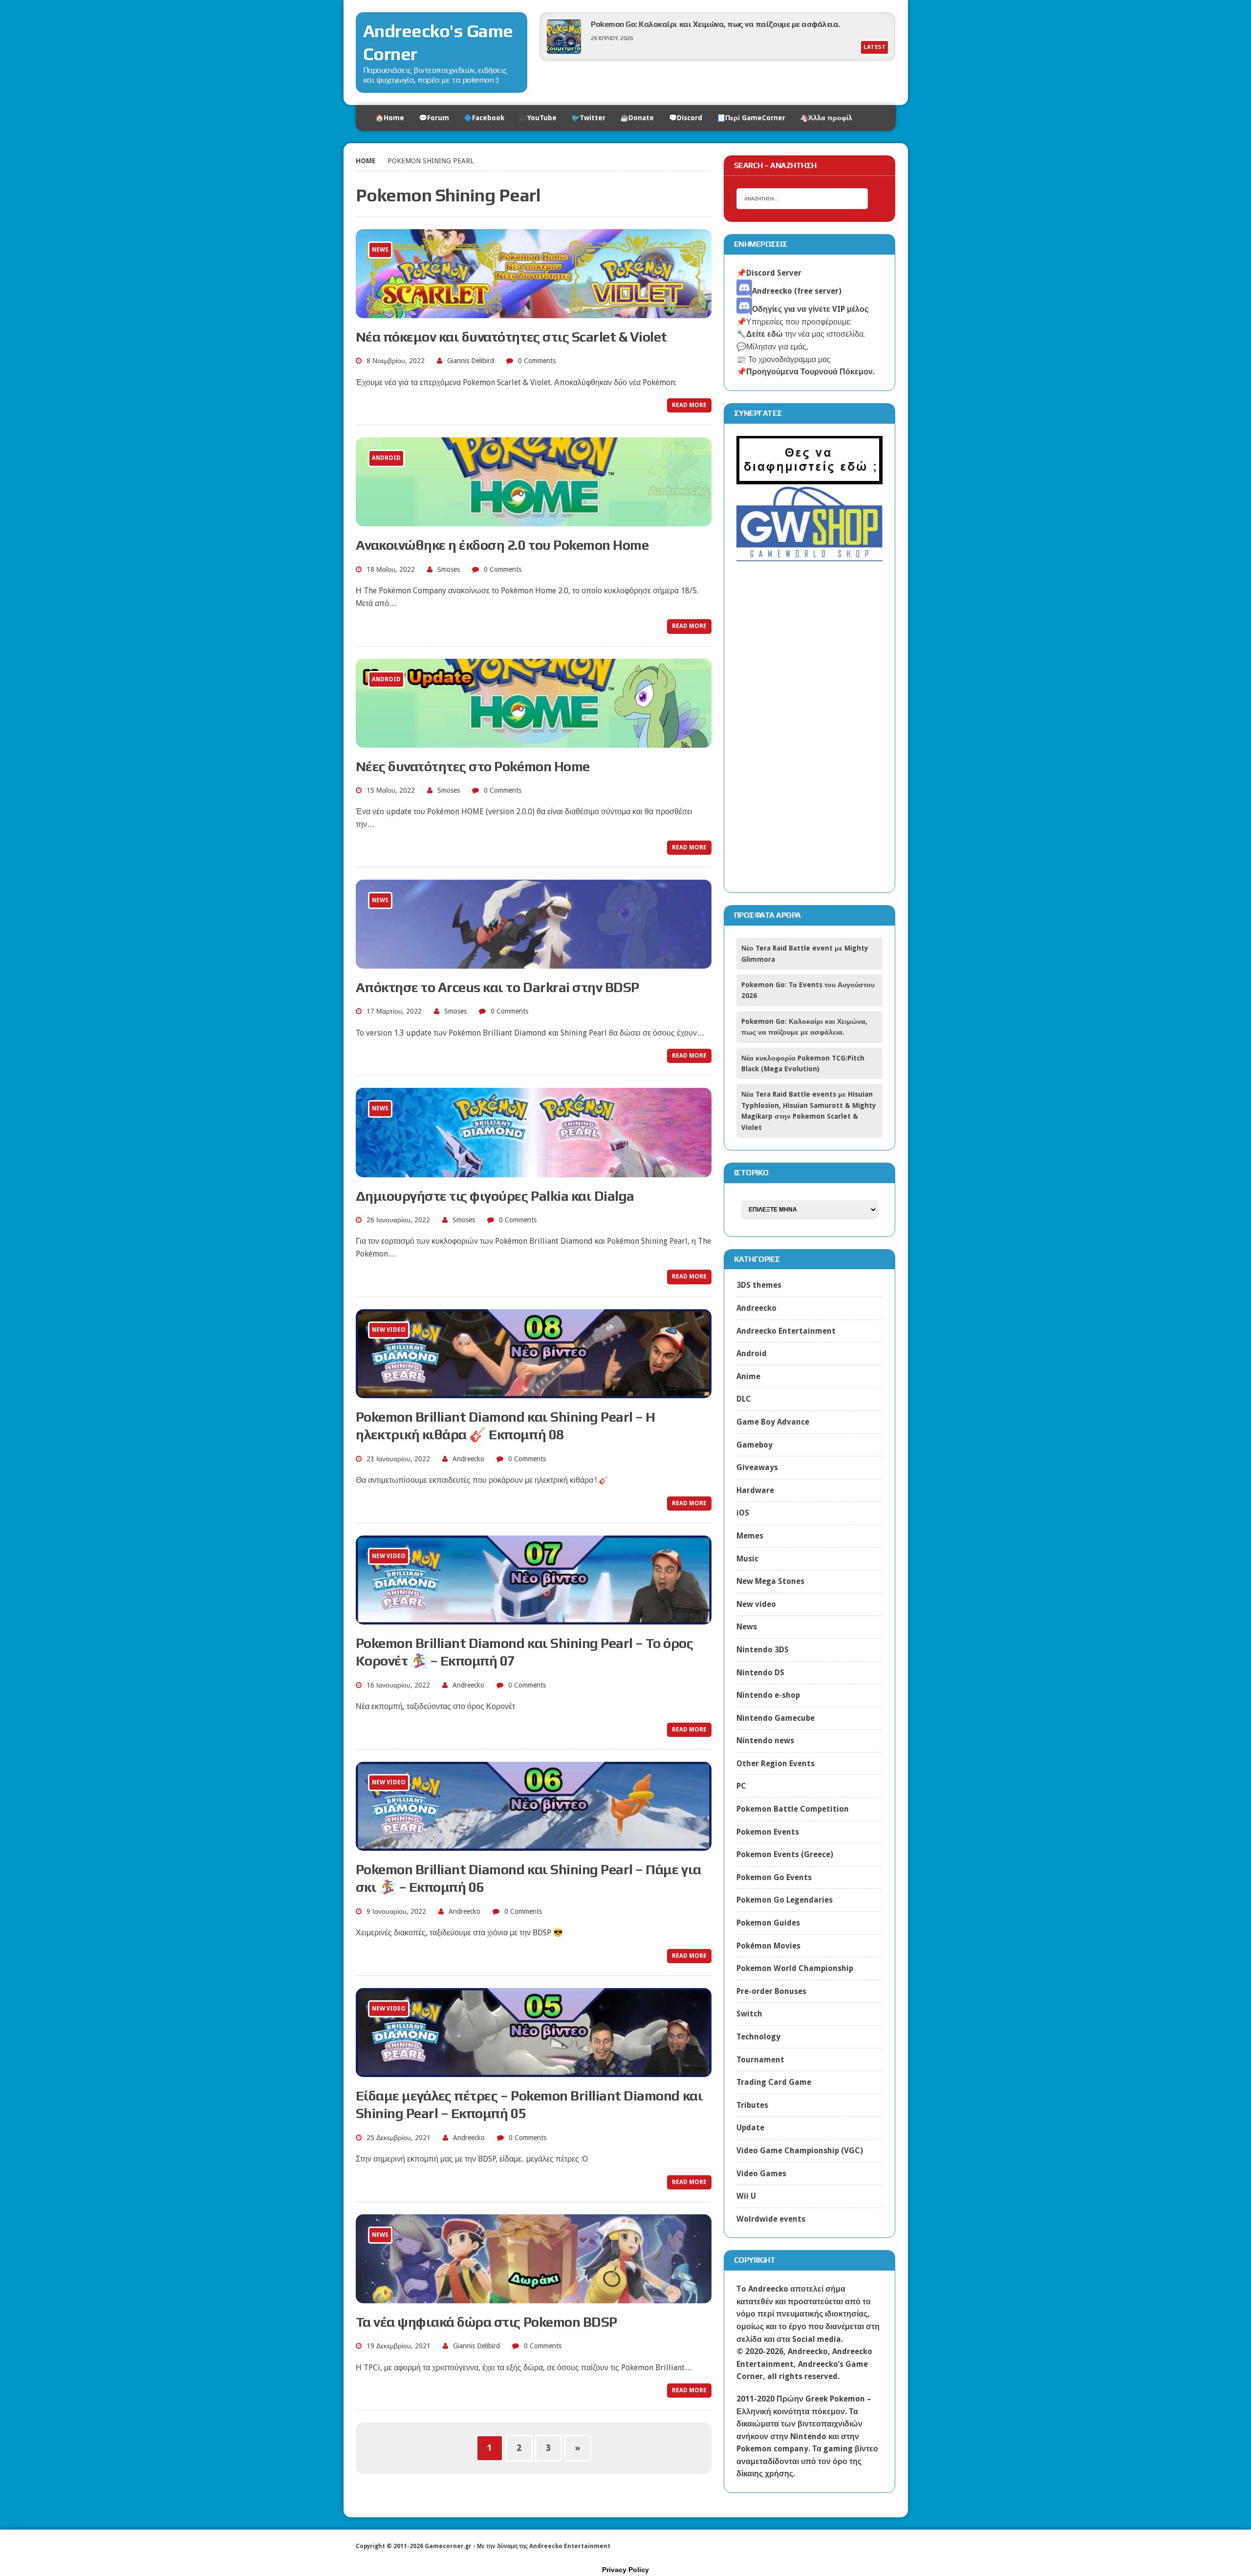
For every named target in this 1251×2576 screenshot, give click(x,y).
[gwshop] (810, 556)
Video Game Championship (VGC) (800, 2151)
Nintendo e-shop (768, 1695)
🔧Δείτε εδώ (760, 334)
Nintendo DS (760, 1673)
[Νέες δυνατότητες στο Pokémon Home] (534, 741)
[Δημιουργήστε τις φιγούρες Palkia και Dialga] (534, 1171)
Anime (748, 1376)
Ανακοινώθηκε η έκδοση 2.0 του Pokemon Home (502, 545)
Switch (749, 2014)
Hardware (755, 1490)
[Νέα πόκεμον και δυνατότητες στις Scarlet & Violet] (534, 312)
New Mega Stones (770, 1581)
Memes (750, 1536)
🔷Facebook (484, 118)
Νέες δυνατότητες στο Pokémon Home (473, 766)
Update (750, 2128)
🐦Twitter (588, 118)
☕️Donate (637, 118)
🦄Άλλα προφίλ (826, 118)
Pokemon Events (768, 1832)
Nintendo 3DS (763, 1650)
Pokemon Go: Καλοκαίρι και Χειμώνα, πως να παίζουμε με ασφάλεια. (715, 24)
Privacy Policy (625, 2570)
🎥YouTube (538, 118)
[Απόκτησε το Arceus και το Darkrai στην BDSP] (534, 962)
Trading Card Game (774, 2082)
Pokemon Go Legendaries (785, 1900)
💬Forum (434, 118)
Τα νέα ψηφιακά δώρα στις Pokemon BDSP (486, 2322)
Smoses (449, 569)
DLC (744, 1399)
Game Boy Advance (773, 1422)
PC (741, 1786)
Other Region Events (776, 1764)
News (747, 1627)
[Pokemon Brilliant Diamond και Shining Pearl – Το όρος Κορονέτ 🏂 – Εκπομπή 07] (534, 1618)
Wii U (746, 2196)
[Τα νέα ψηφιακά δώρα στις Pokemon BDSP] (534, 2297)
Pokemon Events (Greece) (785, 1854)
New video (756, 1604)
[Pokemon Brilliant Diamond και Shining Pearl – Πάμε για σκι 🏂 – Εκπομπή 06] (534, 1844)
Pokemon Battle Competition (793, 1809)
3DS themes (759, 1285)
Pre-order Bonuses (771, 1991)
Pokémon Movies (768, 1946)
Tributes (752, 2105)
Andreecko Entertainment (786, 1331)
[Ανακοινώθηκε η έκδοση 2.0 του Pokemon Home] (534, 520)
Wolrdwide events (771, 2219)
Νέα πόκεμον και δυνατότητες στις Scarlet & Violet (511, 337)
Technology (758, 2037)
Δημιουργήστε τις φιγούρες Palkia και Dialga (495, 1196)
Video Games (761, 2174)
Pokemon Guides (768, 1923)
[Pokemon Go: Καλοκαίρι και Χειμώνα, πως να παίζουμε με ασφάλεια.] (564, 51)
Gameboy (755, 1445)
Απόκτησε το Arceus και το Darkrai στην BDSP (497, 987)
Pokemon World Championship (795, 1968)
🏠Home (390, 118)
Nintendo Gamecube (776, 1718)
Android (752, 1353)
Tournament (760, 2060)
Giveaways (757, 1467)
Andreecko (468, 1459)
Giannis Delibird (471, 361)
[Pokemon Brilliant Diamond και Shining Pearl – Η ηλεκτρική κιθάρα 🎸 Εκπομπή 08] (534, 1392)
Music (747, 1559)
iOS (743, 1513)
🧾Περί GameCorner (751, 118)
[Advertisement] (810, 734)
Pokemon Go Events (774, 1877)
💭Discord (685, 118)
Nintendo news (765, 1741)
